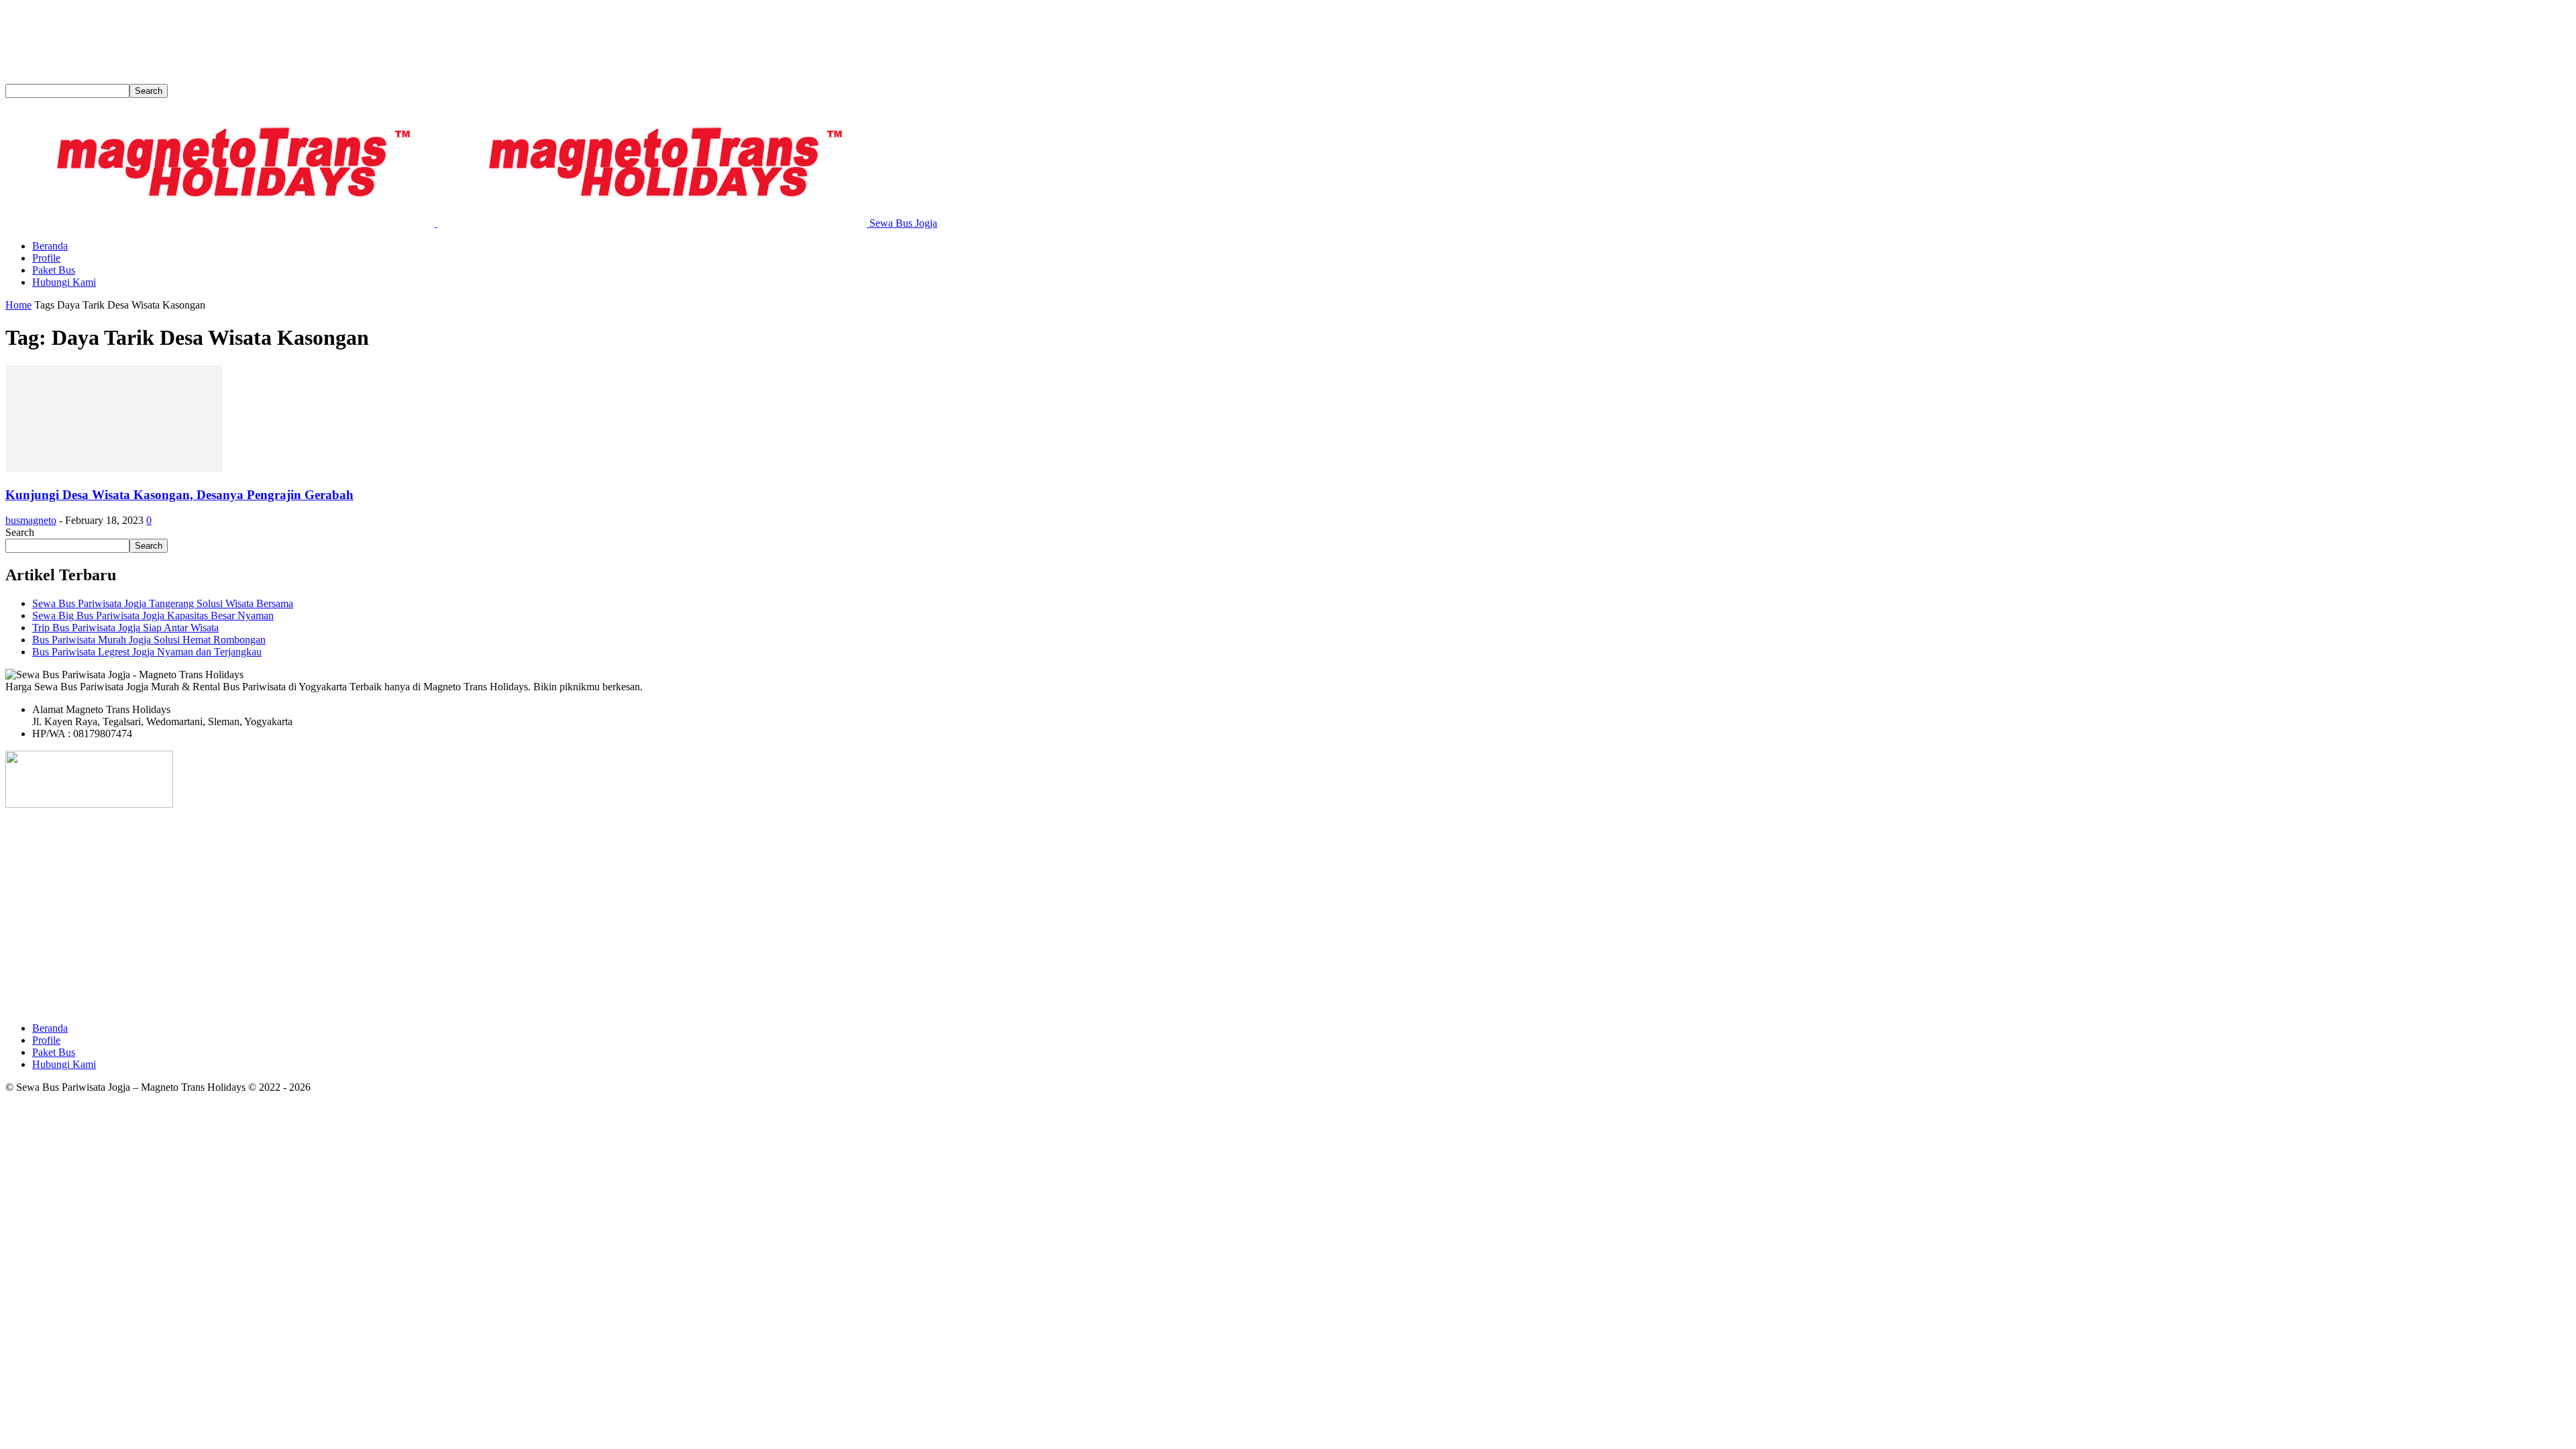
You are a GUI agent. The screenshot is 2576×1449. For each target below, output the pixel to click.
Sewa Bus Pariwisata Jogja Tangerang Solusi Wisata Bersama (163, 603)
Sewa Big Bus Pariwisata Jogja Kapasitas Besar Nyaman (153, 615)
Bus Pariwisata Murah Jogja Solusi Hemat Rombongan (149, 640)
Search (20, 532)
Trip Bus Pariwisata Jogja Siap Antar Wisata (125, 628)
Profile (46, 258)
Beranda (50, 246)
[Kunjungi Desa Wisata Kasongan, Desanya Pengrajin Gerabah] (114, 469)
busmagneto (31, 520)
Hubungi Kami (64, 282)
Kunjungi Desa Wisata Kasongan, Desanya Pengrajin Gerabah (179, 495)
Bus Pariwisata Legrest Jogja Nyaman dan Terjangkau (147, 652)
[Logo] (221, 223)
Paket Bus (54, 270)
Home (18, 305)
